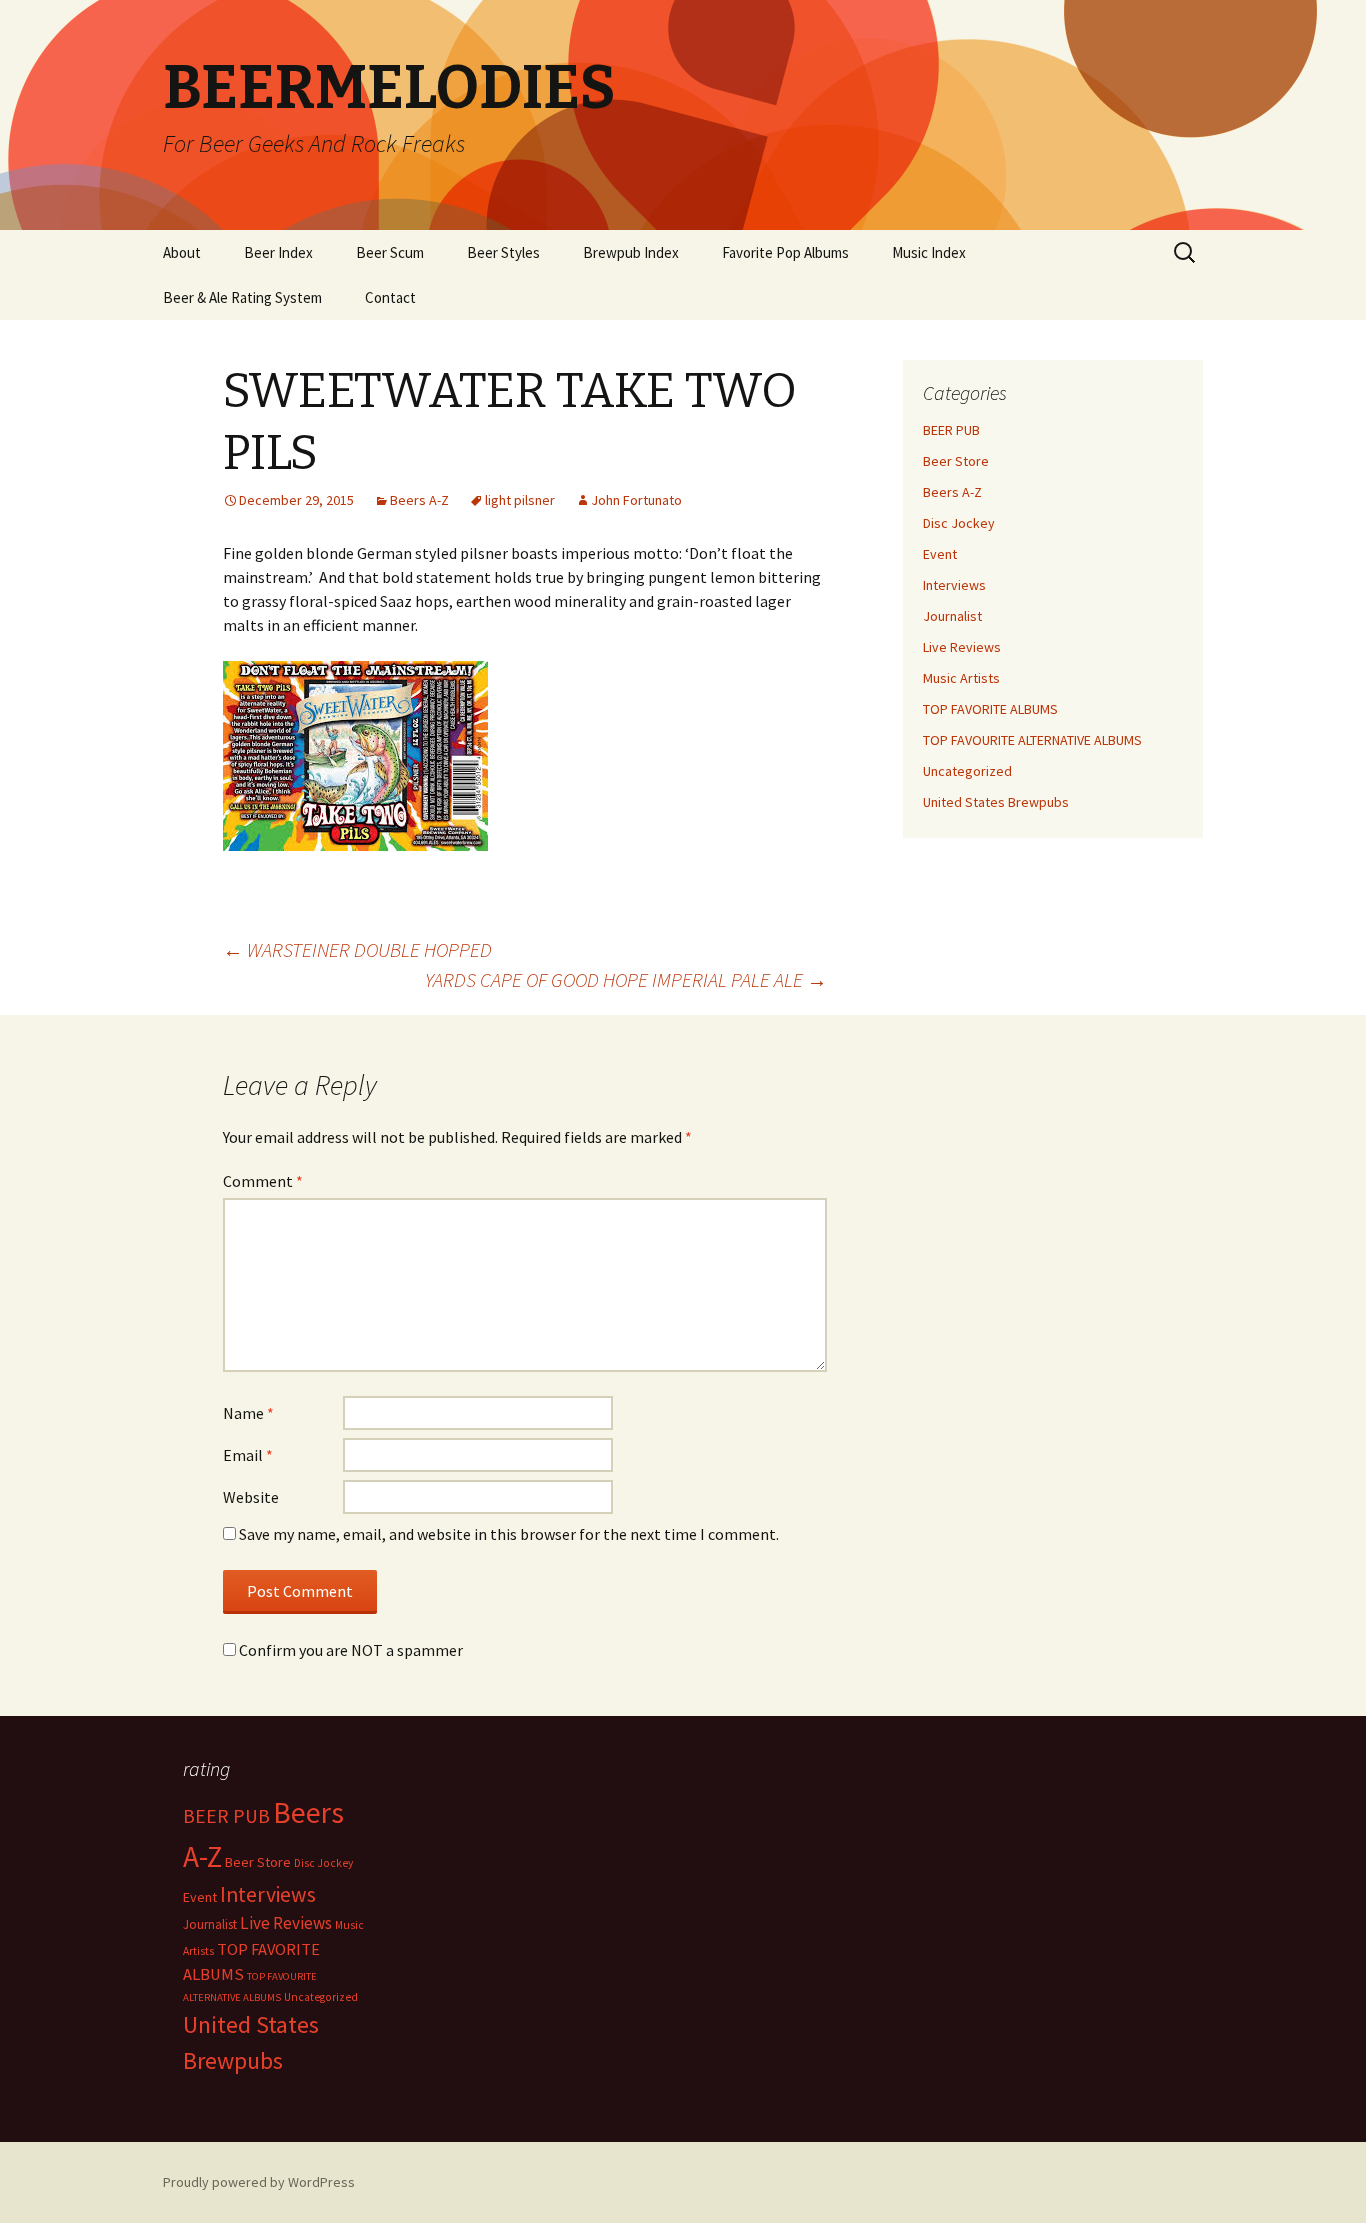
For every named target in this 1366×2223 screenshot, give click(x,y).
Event (940, 554)
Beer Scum (390, 252)
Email (248, 1455)
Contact (390, 297)
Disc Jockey (959, 523)
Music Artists (961, 678)
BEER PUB (951, 430)
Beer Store (956, 461)
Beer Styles (503, 252)
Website (251, 1497)
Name (248, 1413)
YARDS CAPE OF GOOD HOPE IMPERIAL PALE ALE (626, 979)
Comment (263, 1181)
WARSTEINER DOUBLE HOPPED (357, 949)
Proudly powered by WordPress (259, 2182)
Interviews (954, 585)
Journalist (952, 616)
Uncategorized (967, 771)
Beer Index (278, 252)
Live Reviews (962, 647)
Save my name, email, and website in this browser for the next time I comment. (509, 1534)
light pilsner (520, 500)
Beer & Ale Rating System (242, 297)
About (182, 252)
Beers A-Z (419, 500)
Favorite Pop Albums (785, 252)
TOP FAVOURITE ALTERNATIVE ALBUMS (1032, 740)
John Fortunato (636, 500)
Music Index (929, 252)
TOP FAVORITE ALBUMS (990, 709)
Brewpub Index (631, 252)
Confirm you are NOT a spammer (349, 1650)
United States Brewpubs (996, 802)
